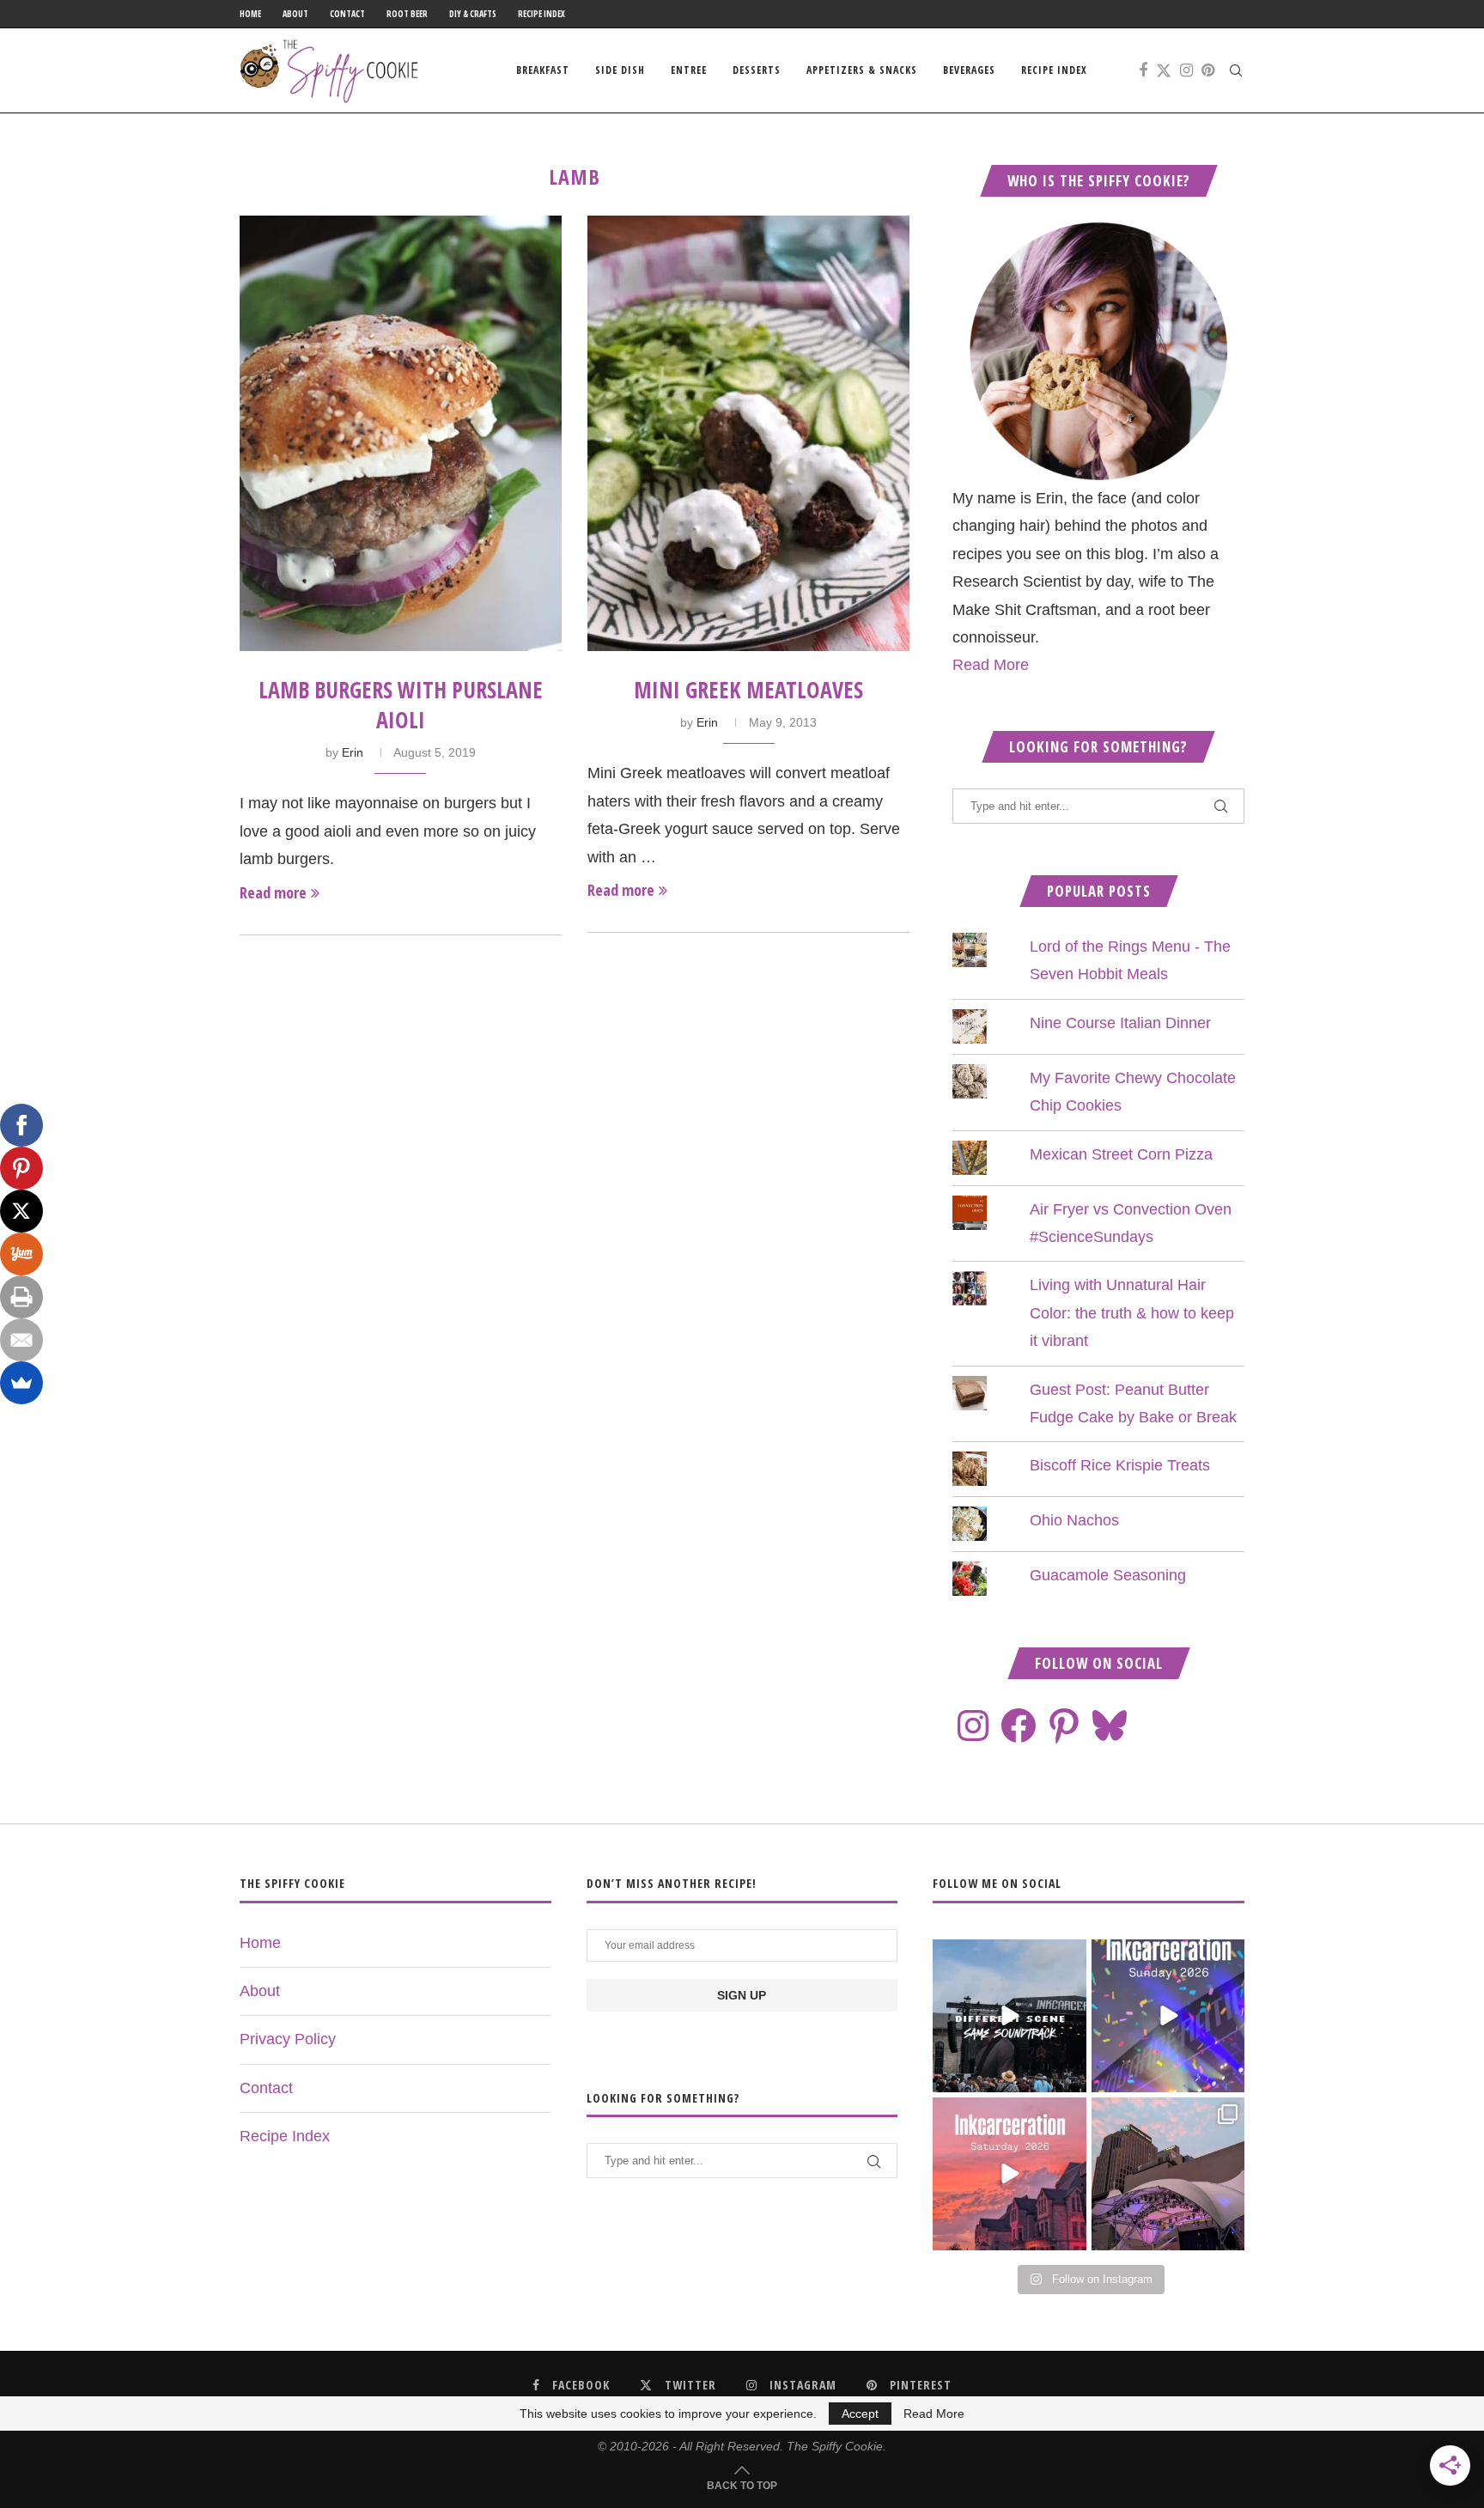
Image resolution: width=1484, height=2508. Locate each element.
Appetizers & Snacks (862, 70)
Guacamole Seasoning (1108, 1575)
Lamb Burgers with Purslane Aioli (401, 705)
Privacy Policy (288, 2039)
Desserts (757, 70)
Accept (860, 2414)
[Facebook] (1143, 70)
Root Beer (407, 14)
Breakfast (543, 70)
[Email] (21, 1340)
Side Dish (620, 70)
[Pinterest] (1208, 70)
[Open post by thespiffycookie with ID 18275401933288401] (1009, 2174)
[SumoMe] (21, 1383)
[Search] (1236, 70)
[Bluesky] (1110, 1726)
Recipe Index (541, 14)
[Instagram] (1186, 70)
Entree (689, 70)
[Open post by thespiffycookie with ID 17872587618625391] (1168, 2016)
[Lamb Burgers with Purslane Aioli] (401, 433)
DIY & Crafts (473, 14)
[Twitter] (1164, 70)
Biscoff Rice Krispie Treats (1120, 1465)
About (295, 14)
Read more (273, 892)
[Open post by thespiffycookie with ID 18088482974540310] (1009, 2016)
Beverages (969, 70)
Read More (991, 665)
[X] (21, 1211)
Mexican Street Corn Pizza (1121, 1154)
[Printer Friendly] (21, 1297)
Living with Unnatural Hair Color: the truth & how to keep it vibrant (1132, 1313)
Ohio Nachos (1074, 1520)
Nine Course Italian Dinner (1120, 1023)
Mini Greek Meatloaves (748, 690)
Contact (347, 14)
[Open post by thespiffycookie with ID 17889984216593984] (1168, 2174)
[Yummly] (21, 1254)
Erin (353, 752)
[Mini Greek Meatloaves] (748, 433)
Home (250, 14)
